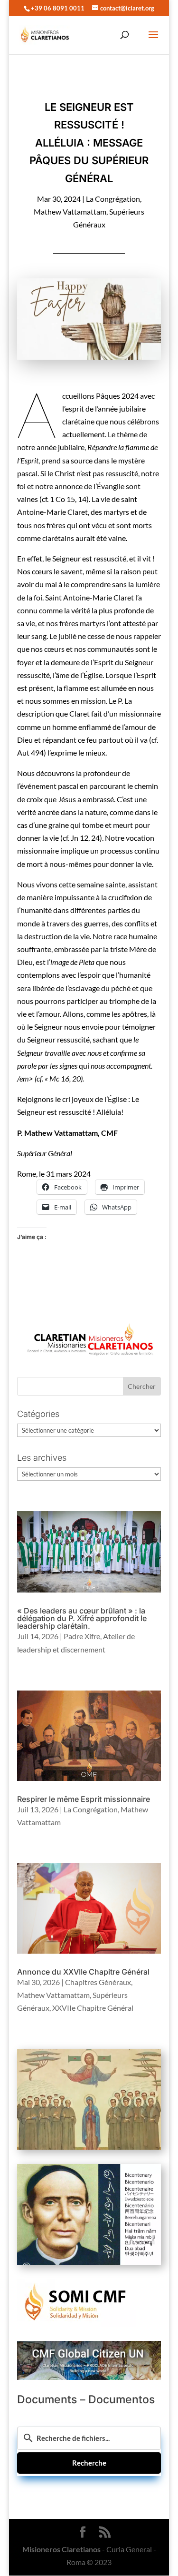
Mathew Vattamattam (70, 211)
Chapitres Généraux (98, 1982)
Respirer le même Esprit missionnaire (84, 1799)
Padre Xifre (82, 1636)
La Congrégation (113, 199)
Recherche (89, 2463)
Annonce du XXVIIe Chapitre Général (83, 1972)
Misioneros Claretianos (61, 2549)
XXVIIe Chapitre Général (93, 2008)
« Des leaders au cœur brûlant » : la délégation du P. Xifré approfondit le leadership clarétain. (82, 1618)
